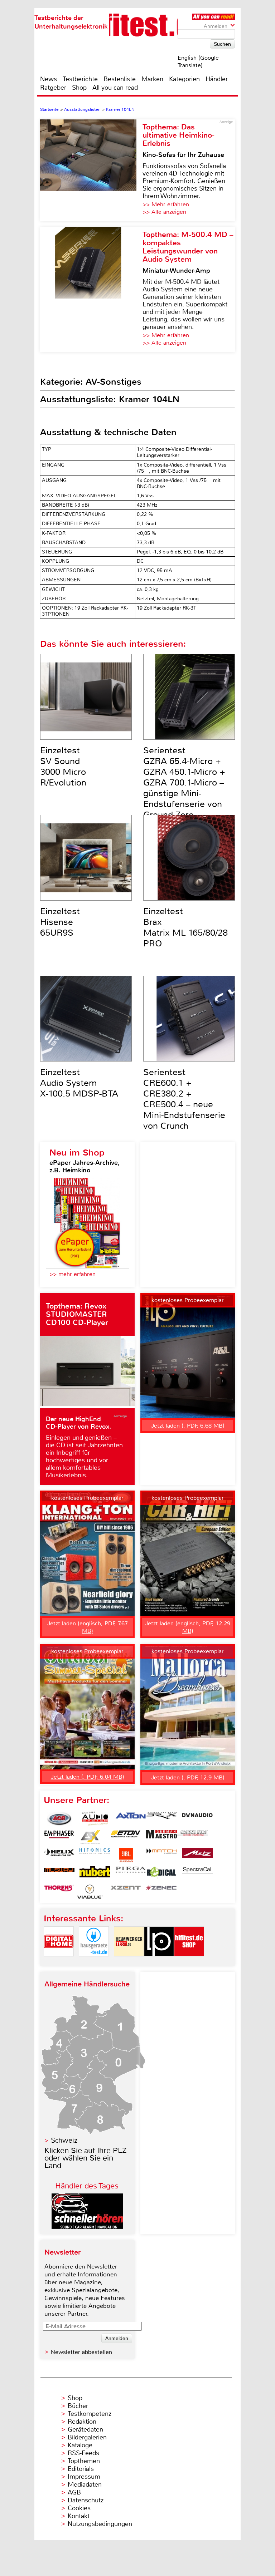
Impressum (84, 2477)
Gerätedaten (85, 2429)
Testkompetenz (90, 2414)
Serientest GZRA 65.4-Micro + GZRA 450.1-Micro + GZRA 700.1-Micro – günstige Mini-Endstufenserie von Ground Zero (184, 783)
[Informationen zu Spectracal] (197, 1873)
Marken (152, 79)
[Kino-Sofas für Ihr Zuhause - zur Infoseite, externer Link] (91, 170)
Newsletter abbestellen (81, 2352)
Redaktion (82, 2422)
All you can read (115, 88)
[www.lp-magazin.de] (159, 1962)
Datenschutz (86, 2500)
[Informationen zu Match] (161, 1855)
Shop (79, 88)
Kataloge (80, 2445)
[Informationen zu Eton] (126, 1837)
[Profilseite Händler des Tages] (87, 2227)
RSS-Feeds (83, 2453)
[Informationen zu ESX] (90, 1837)
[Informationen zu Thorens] (59, 1892)
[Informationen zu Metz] (197, 1855)
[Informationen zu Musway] (59, 1873)
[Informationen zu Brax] (161, 1819)
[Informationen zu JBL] (126, 1855)
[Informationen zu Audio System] (95, 1819)
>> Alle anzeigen (164, 212)
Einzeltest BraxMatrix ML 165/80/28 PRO (185, 927)
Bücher (78, 2406)
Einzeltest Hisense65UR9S (60, 922)
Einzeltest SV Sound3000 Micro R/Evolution (63, 767)
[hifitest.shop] (189, 1962)
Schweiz (64, 2140)
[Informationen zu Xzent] (126, 1892)
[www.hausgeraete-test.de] (94, 1962)
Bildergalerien (87, 2437)
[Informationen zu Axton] (131, 1819)
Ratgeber (53, 88)
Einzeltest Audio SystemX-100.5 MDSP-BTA (79, 1083)
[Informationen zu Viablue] (90, 1892)
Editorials (81, 2469)
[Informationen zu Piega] (131, 1873)
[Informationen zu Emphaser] (59, 1837)
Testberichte (80, 79)
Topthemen (84, 2461)
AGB (74, 2492)
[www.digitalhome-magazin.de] (59, 1962)
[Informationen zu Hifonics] (95, 1855)
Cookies (79, 2508)
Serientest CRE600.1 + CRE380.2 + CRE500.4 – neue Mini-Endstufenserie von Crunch (184, 1099)
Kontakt (79, 2516)
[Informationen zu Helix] (59, 1855)
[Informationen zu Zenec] (161, 1892)
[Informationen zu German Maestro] (161, 1837)
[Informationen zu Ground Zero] (192, 1837)
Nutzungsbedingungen (100, 2524)
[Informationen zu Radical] (161, 1873)
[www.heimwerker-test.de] (129, 1962)
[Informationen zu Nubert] (95, 1873)
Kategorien (184, 79)
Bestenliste (120, 79)
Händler (217, 79)
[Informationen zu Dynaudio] (197, 1819)
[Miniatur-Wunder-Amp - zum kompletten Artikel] (91, 290)
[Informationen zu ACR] (59, 1819)
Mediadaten (85, 2484)
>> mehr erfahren (73, 1274)
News (49, 79)
